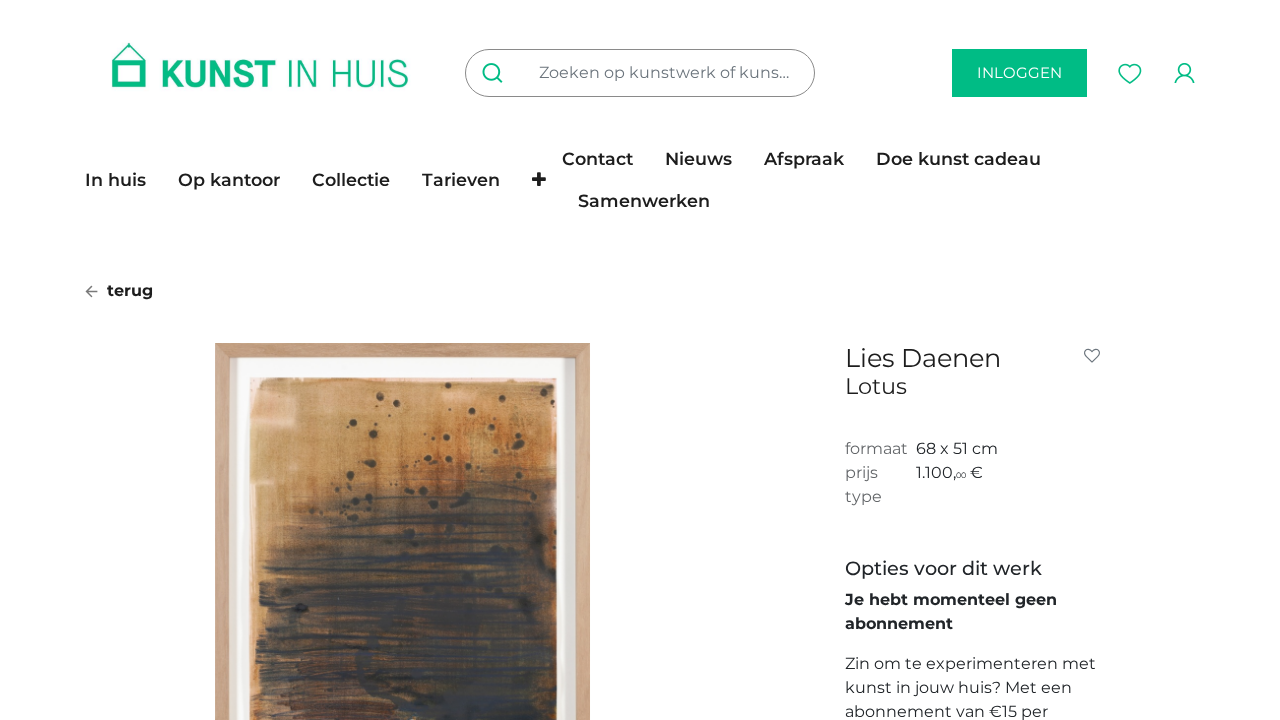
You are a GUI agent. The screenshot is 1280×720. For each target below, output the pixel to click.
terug (127, 290)
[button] (539, 180)
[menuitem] (123, 180)
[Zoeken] (496, 73)
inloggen (1019, 72)
